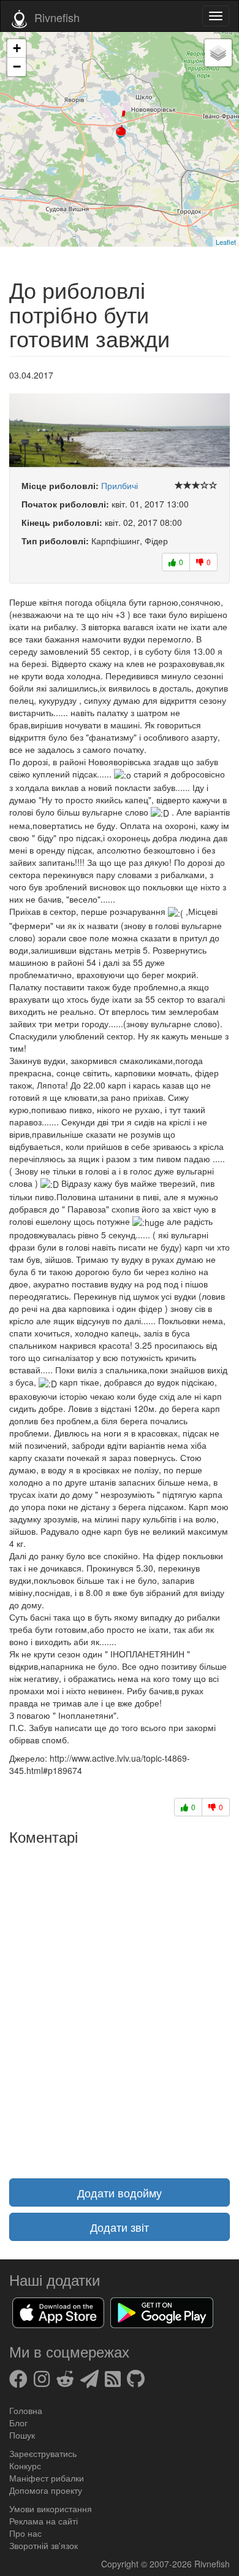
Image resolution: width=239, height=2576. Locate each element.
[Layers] (218, 53)
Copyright (121, 2564)
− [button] (17, 67)
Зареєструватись (43, 2453)
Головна (26, 2410)
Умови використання (51, 2509)
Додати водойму (120, 2192)
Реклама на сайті (44, 2521)
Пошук (22, 2435)
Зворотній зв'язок (44, 2545)
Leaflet (226, 242)
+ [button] (17, 48)
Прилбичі (120, 485)
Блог (18, 2423)
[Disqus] (120, 2004)
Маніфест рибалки (47, 2478)
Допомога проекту (46, 2490)
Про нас (25, 2533)
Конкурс (25, 2466)
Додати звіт (120, 2227)
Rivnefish (212, 2564)
